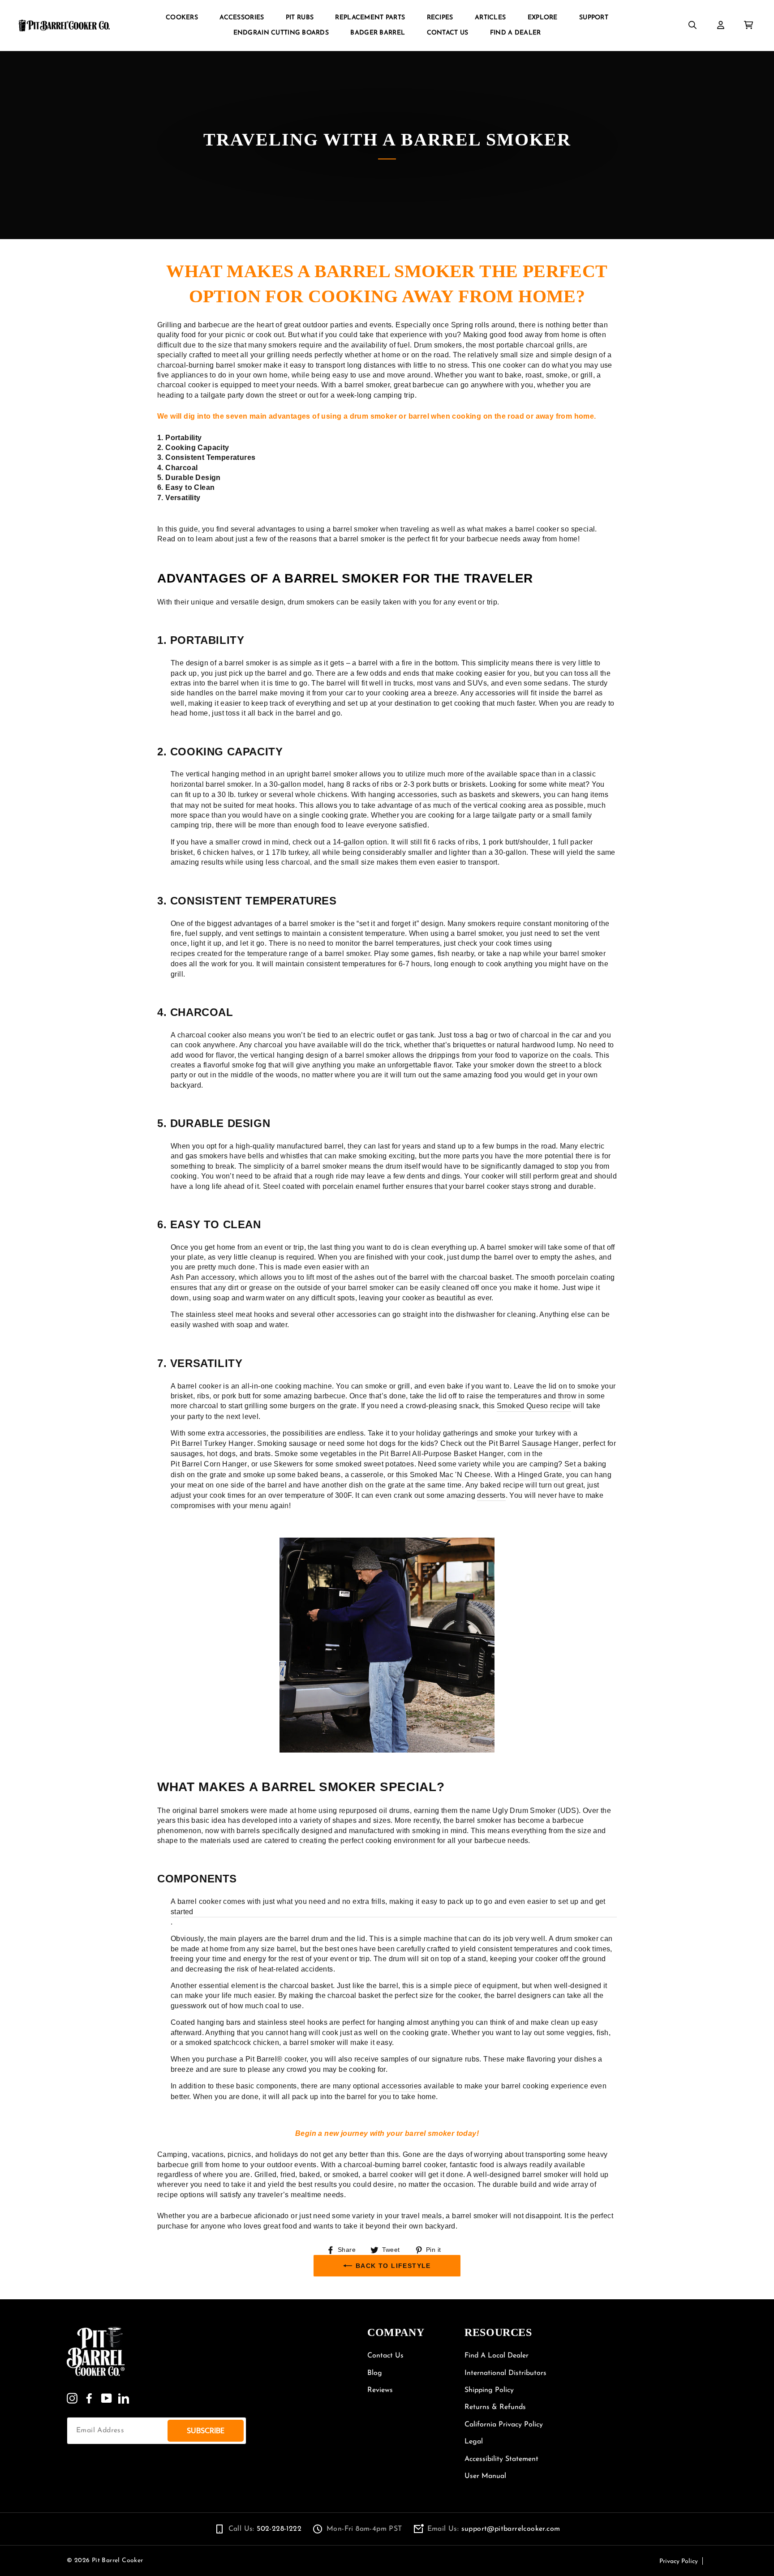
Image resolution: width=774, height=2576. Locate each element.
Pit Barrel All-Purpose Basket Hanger (441, 1454)
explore (543, 18)
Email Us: (494, 2529)
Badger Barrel (378, 33)
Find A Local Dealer (497, 2356)
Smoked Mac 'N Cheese (450, 1475)
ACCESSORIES (242, 18)
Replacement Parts (370, 18)
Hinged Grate (540, 1475)
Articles (490, 18)
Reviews (380, 2390)
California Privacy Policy (504, 2425)
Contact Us (448, 33)
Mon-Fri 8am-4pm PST (364, 2529)
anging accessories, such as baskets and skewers (456, 795)
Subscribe (206, 2431)
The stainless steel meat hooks (222, 1314)
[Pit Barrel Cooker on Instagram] (72, 2398)
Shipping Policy (489, 2390)
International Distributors (505, 2373)
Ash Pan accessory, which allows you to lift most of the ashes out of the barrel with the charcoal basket (341, 1277)
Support (594, 18)
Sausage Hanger (550, 1443)
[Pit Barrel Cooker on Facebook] (89, 2398)
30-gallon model (296, 784)
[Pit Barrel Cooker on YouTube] (107, 2398)
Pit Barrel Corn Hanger (209, 1464)
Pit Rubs (300, 18)
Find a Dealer (516, 33)
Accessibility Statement (501, 2459)
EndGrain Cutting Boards (281, 33)
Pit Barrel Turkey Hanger (212, 1443)
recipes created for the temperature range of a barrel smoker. (271, 954)
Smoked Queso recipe (534, 1406)
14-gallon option (360, 842)
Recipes (440, 18)
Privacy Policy (679, 2561)
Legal (474, 2442)
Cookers (182, 18)
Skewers (288, 1464)
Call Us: (265, 2529)
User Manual (485, 2476)
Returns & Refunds (495, 2407)
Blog (375, 2373)
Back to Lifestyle (393, 2266)
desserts (491, 1495)
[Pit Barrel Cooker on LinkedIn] (124, 2398)
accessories (402, 2086)
